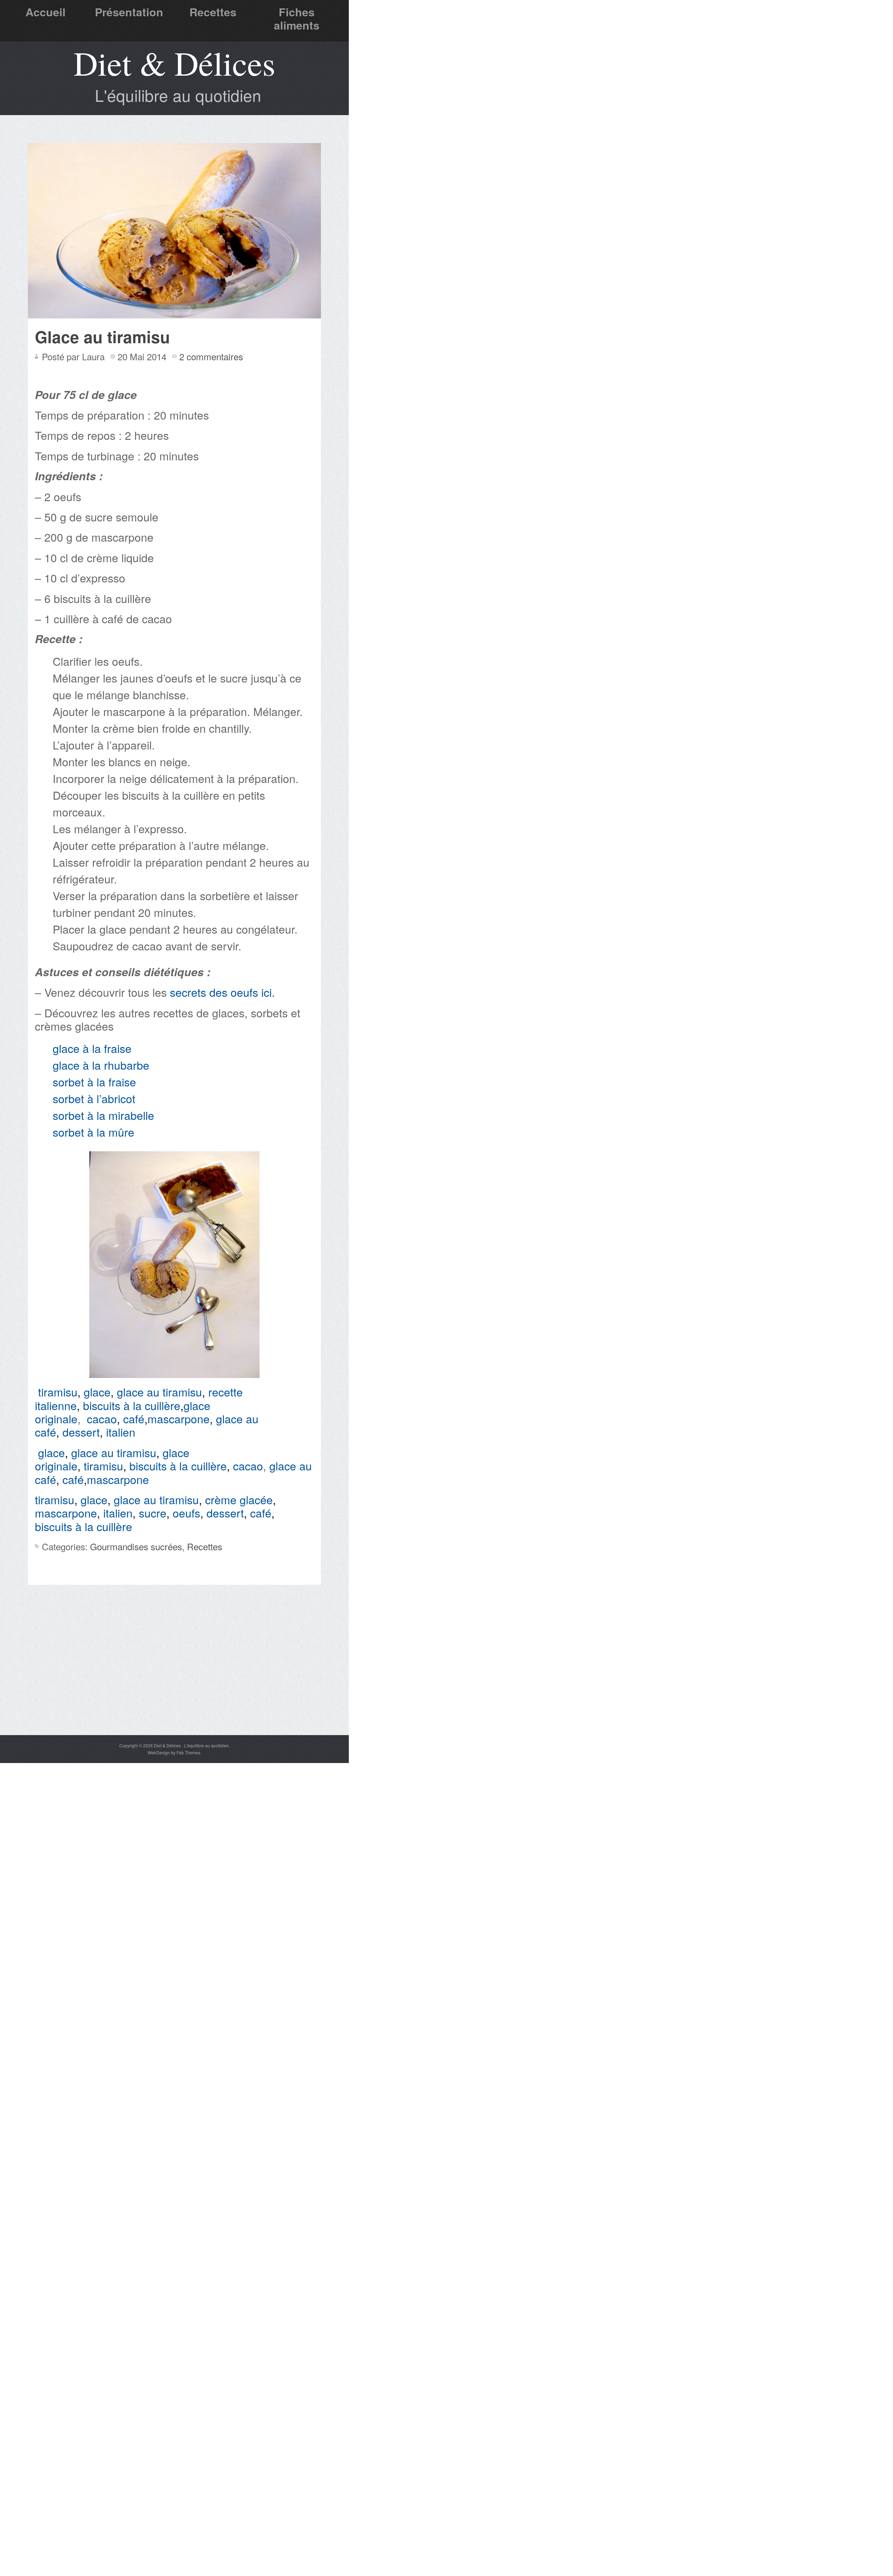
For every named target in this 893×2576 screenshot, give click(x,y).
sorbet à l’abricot (94, 1098)
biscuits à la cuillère (132, 1405)
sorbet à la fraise (94, 1082)
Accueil (46, 12)
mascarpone (179, 1418)
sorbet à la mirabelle (103, 1115)
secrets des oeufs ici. (222, 992)
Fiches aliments (297, 18)
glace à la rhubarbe (101, 1065)
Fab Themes (188, 1752)
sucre (153, 1513)
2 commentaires (211, 356)
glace (97, 1392)
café (134, 1418)
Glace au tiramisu (102, 337)
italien (121, 1432)
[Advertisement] (174, 1682)
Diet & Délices (174, 63)
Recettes (213, 12)
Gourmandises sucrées (136, 1546)
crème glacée (239, 1499)
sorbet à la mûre (93, 1132)
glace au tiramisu (159, 1392)
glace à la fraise (92, 1048)
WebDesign (159, 1752)
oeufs (186, 1513)
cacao (102, 1418)
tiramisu (58, 1392)
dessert (81, 1432)
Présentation (129, 12)
